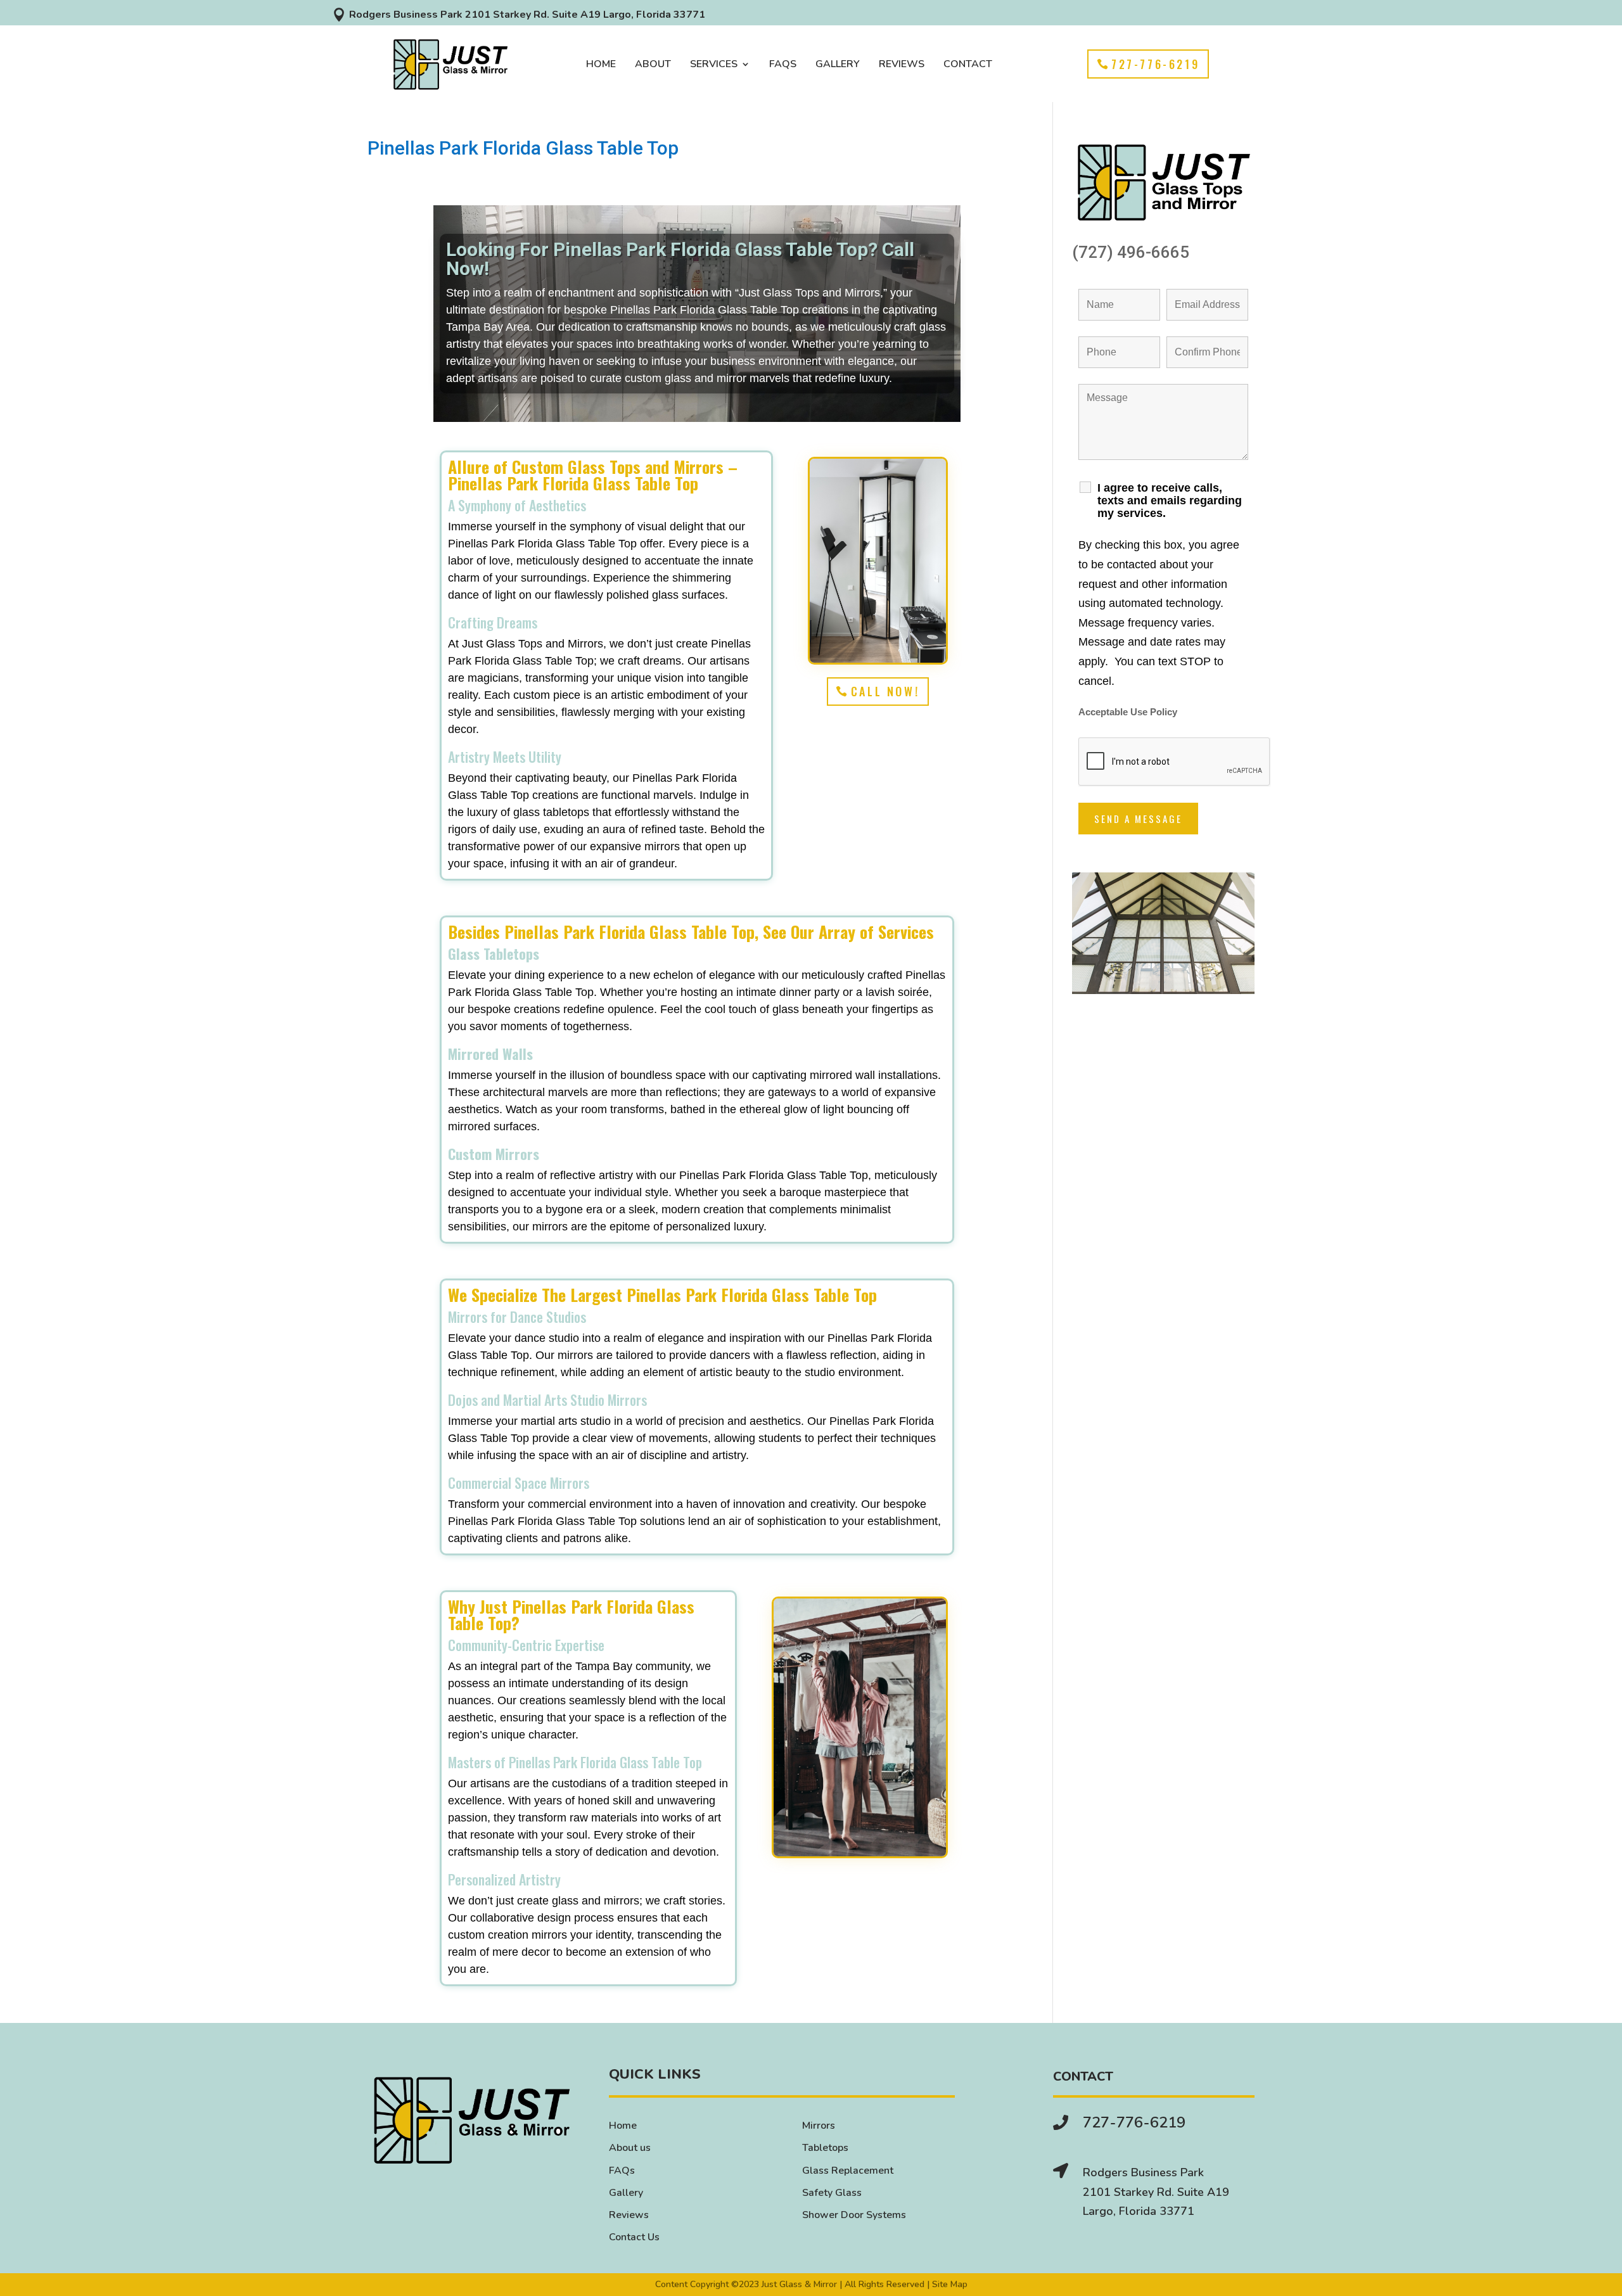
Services (714, 65)
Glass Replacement (848, 2171)
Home (601, 65)
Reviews (902, 65)
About (653, 65)
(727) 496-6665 (1131, 252)
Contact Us (634, 2237)
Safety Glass (832, 2193)
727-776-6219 (1155, 64)
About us (630, 2148)
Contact (968, 65)
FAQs (783, 65)
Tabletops (825, 2148)
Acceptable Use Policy (1128, 712)
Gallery (838, 65)
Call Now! (885, 691)
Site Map (950, 2284)
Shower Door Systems (854, 2215)
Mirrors (819, 2126)
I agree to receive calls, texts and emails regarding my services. (1170, 501)
